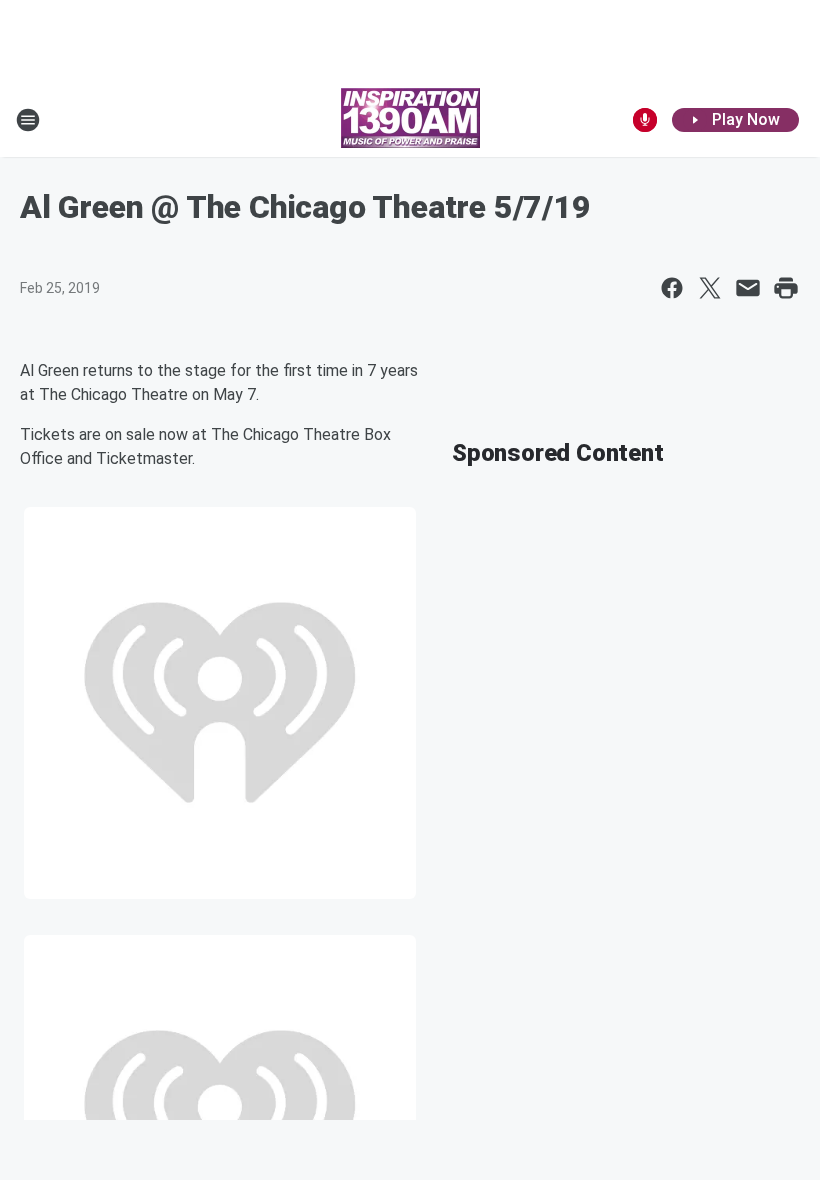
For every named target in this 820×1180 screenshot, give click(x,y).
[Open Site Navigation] (28, 120)
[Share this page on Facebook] (672, 288)
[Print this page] (786, 288)
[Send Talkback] (645, 120)
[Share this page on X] (710, 288)
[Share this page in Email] (748, 288)
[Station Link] (410, 120)
